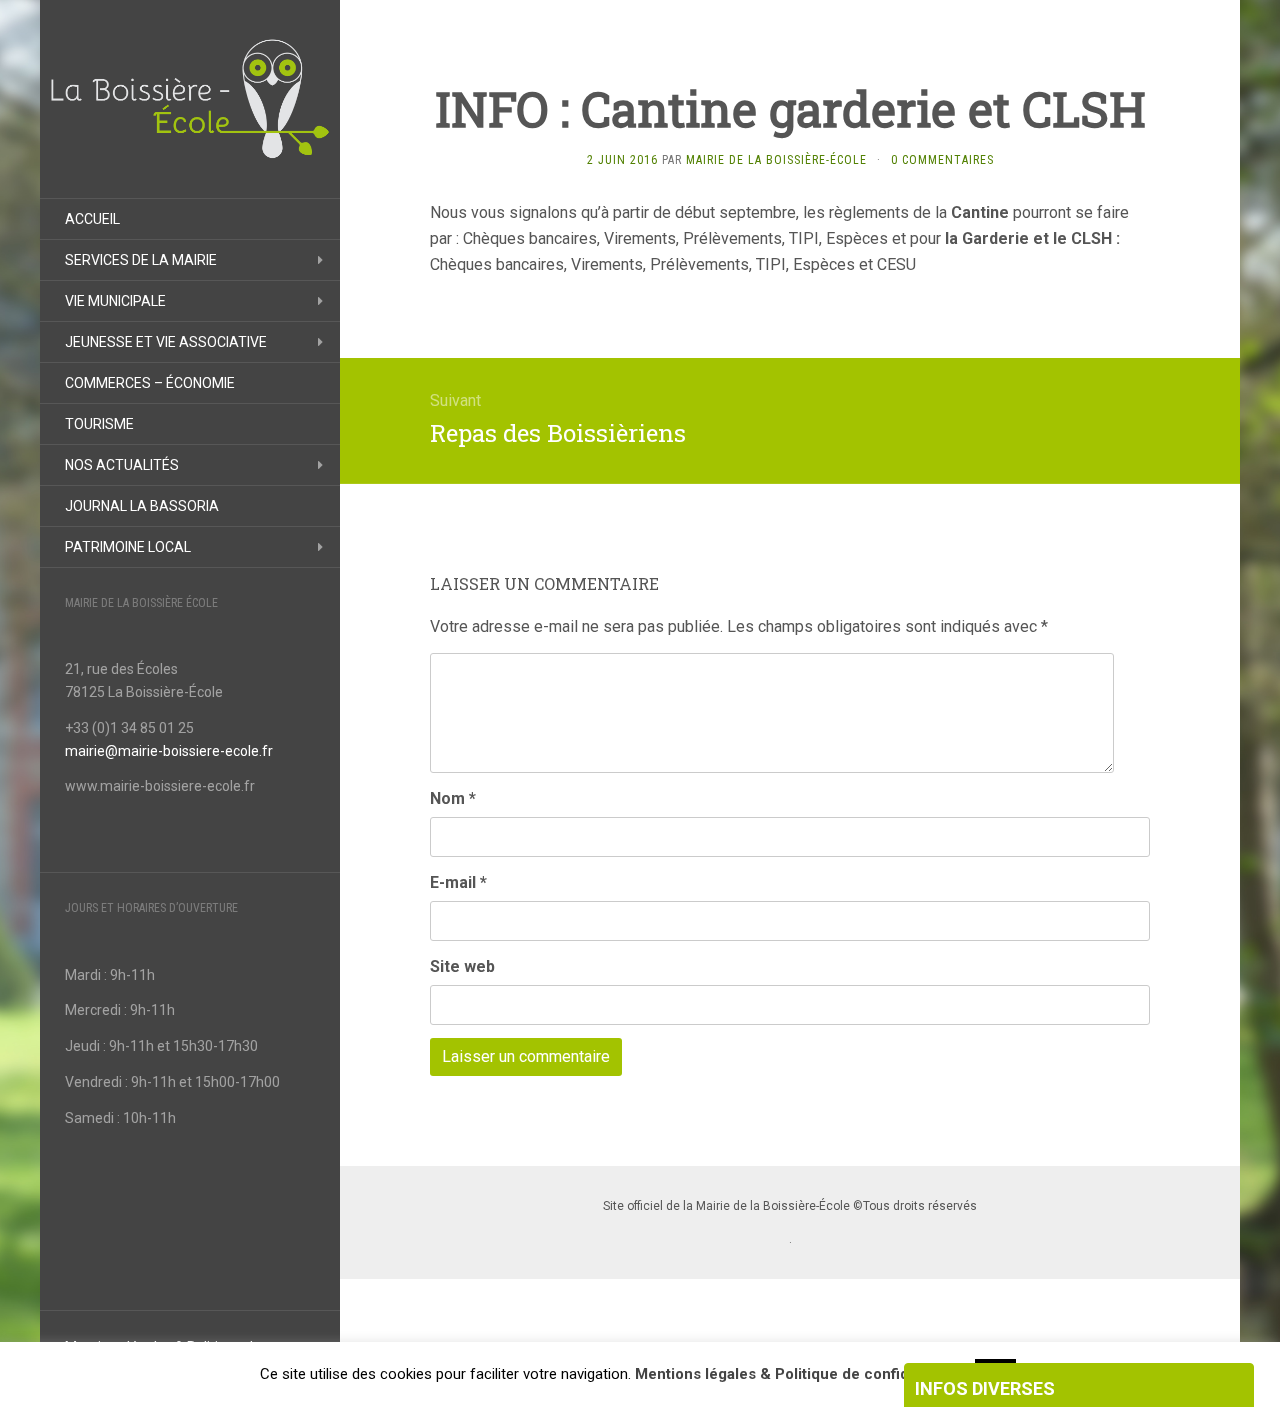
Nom (453, 798)
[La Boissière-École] (190, 99)
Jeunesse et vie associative (166, 342)
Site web (462, 966)
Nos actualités (122, 465)
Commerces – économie (150, 383)
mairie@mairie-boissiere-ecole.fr (169, 751)
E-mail (458, 882)
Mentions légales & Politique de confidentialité (800, 1374)
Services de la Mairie (141, 260)
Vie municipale (115, 301)
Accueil (92, 219)
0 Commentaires (942, 160)
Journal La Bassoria (142, 506)
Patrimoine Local (128, 547)
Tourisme (99, 424)
